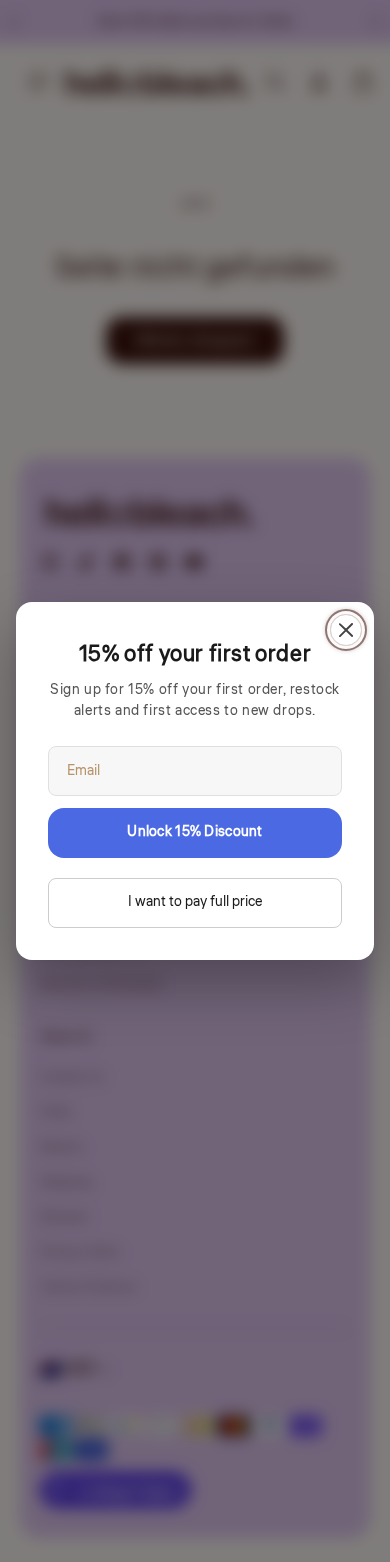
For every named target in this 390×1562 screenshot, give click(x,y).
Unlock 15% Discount (194, 832)
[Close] (346, 630)
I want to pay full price (195, 902)
